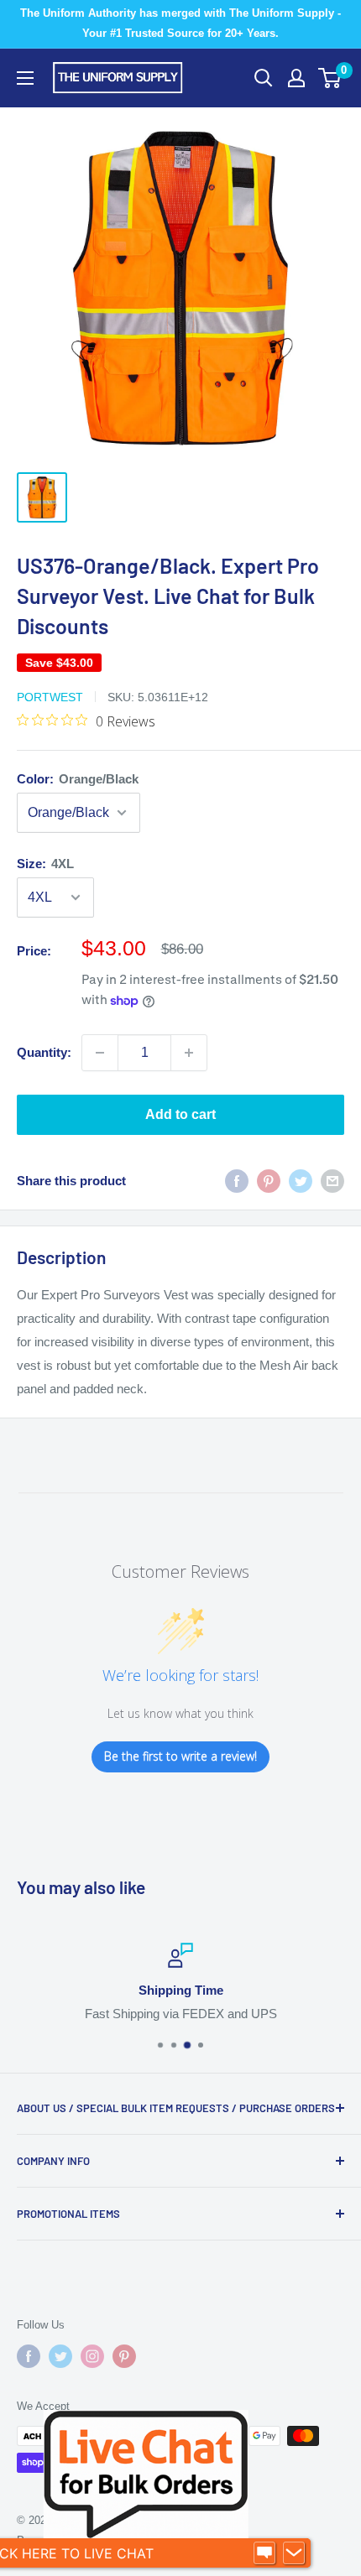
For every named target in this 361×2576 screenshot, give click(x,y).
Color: (78, 779)
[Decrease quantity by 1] (100, 1053)
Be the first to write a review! (180, 1756)
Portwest (50, 697)
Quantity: (44, 1052)
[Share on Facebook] (237, 1181)
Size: (45, 864)
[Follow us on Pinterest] (124, 2356)
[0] (330, 78)
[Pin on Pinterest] (269, 1181)
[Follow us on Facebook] (29, 2356)
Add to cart (180, 1114)
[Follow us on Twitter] (60, 2356)
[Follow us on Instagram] (92, 2356)
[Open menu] (25, 78)
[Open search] (264, 78)
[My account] (296, 78)
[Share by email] (332, 1181)
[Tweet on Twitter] (301, 1181)
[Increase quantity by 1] (189, 1053)
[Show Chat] (264, 2553)
